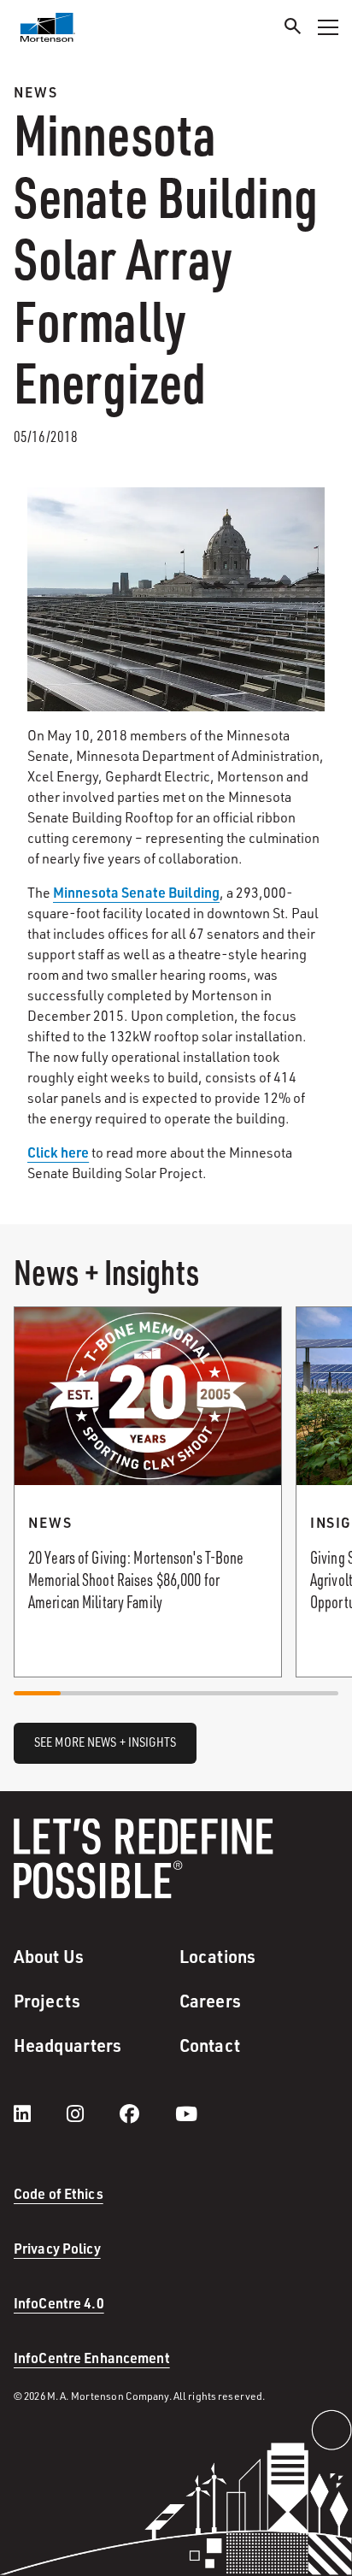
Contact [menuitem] (210, 2045)
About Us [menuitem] (49, 1956)
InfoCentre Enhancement (92, 2358)
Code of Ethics (59, 2193)
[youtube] (186, 2113)
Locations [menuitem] (217, 1956)
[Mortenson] (48, 27)
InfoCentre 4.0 (59, 2303)
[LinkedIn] (39, 2113)
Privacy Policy (57, 2248)
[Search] (293, 29)
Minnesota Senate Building (136, 892)
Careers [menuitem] (210, 2001)
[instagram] (92, 2113)
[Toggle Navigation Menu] (328, 27)
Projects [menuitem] (47, 2001)
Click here (58, 1152)
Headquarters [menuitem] (67, 2045)
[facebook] (147, 2113)
